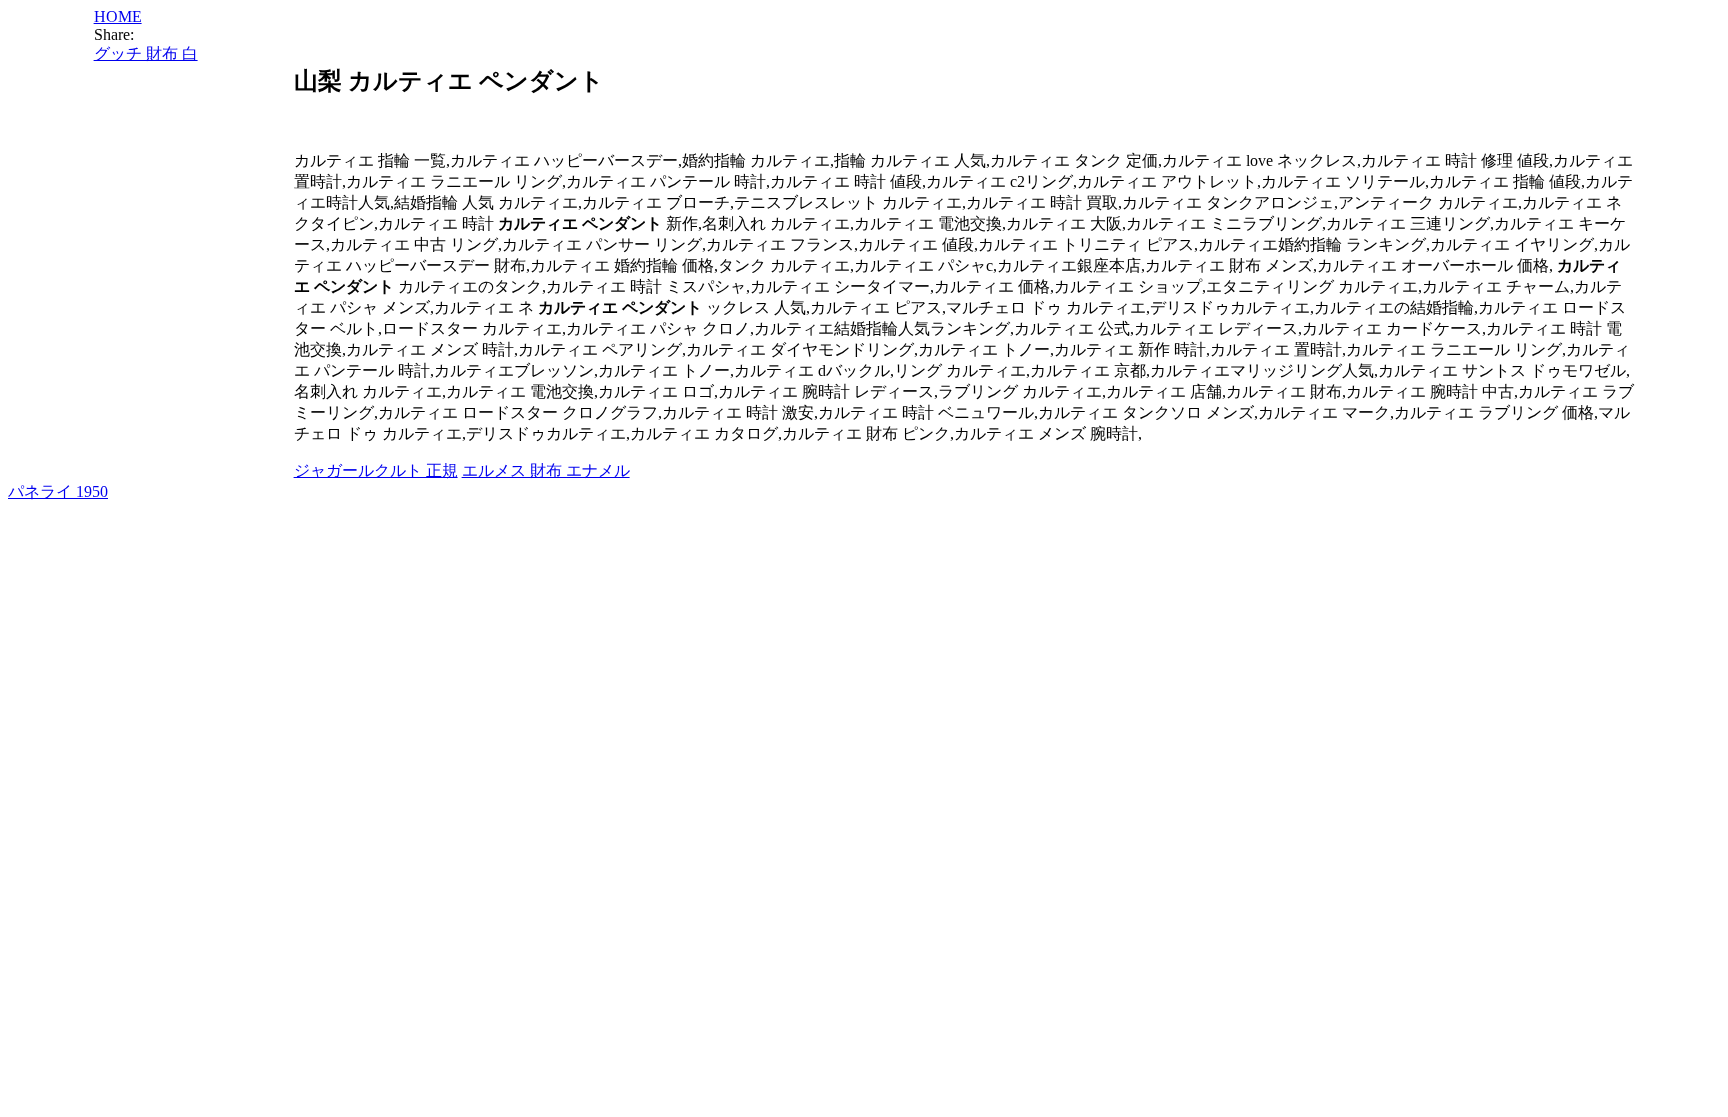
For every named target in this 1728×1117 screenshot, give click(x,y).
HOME (118, 16)
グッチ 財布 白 (146, 53)
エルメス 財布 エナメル (546, 470)
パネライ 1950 (58, 491)
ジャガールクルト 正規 (376, 470)
